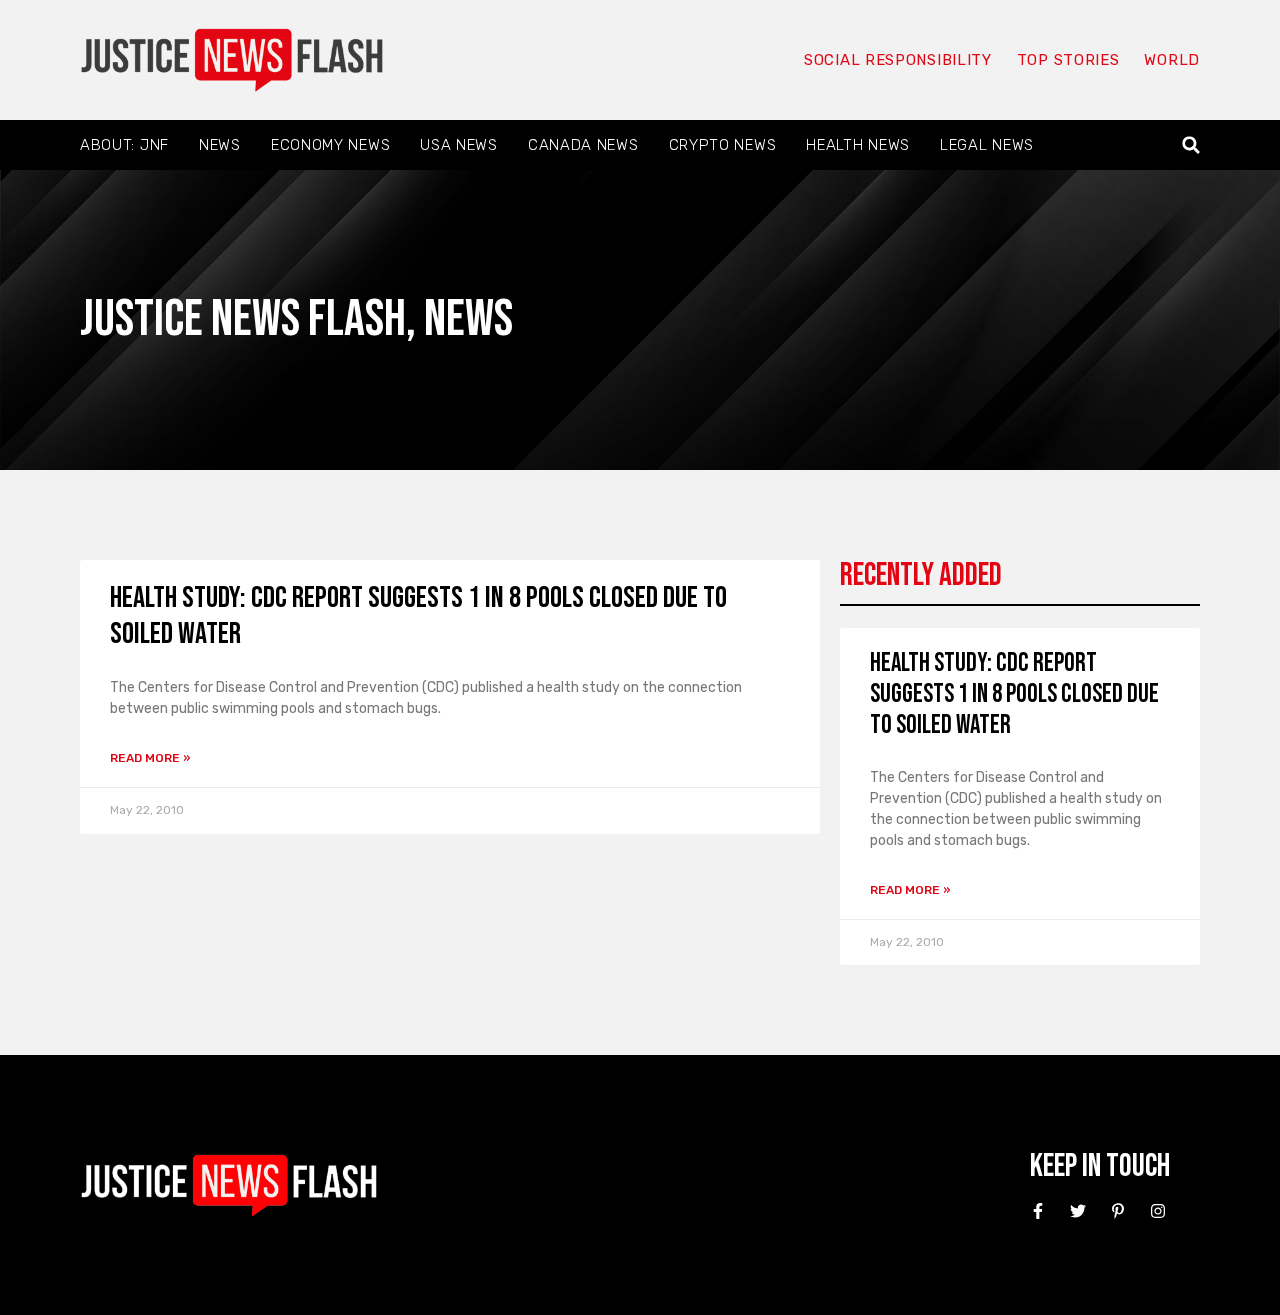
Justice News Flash (243, 319)
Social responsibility (898, 60)
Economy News (330, 145)
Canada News (583, 145)
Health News (858, 145)
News (220, 145)
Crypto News (723, 145)
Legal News (987, 145)
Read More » (150, 758)
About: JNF (124, 145)
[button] (1191, 145)
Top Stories (1068, 60)
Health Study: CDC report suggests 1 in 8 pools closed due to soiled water (1014, 694)
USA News (459, 145)
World (1172, 60)
